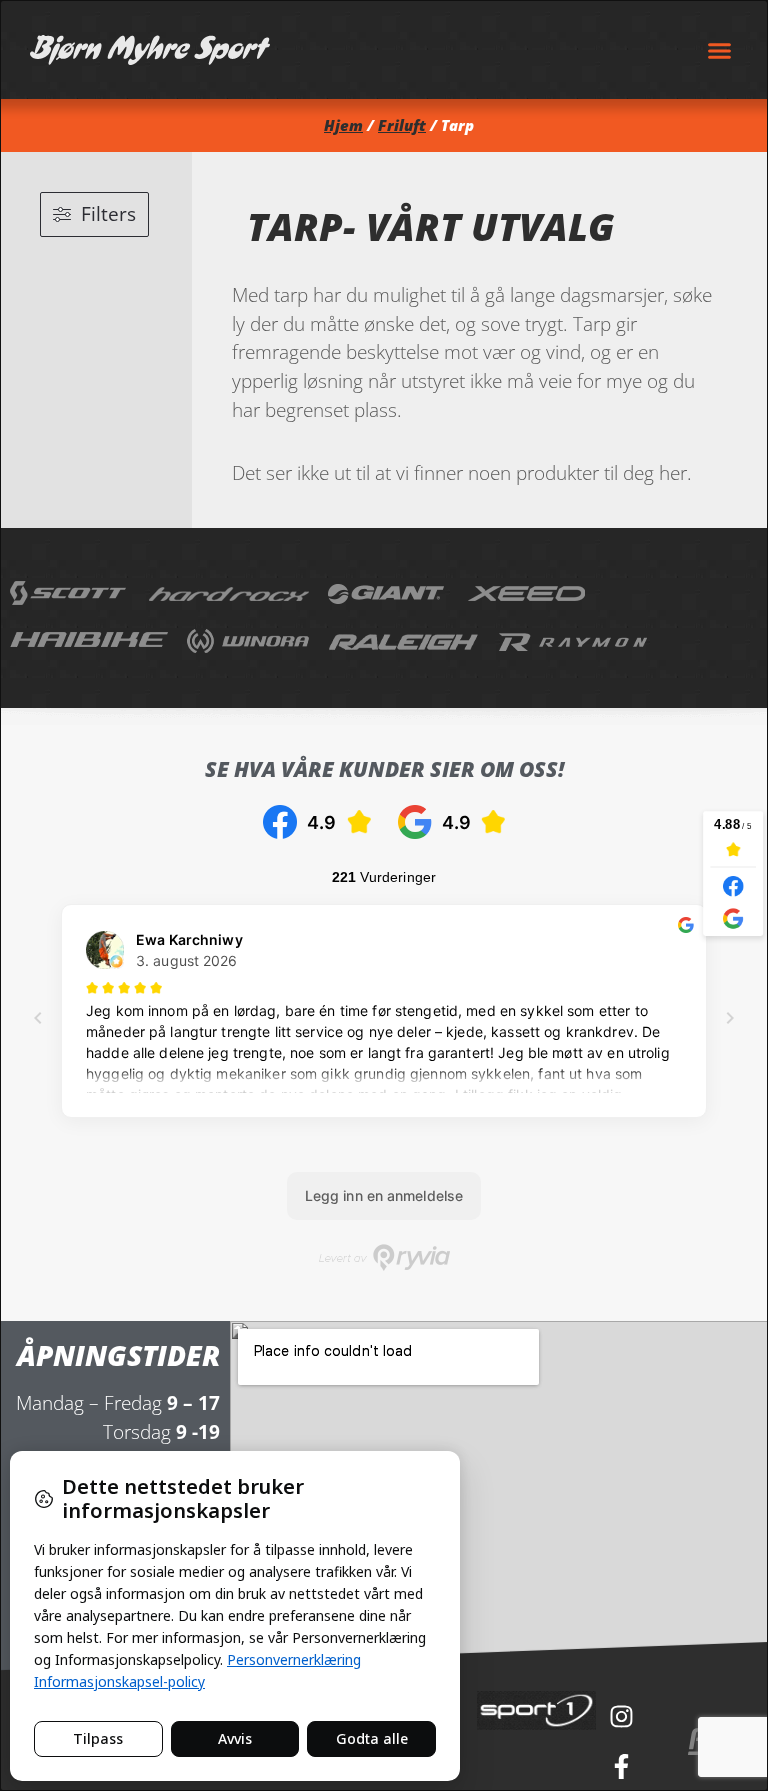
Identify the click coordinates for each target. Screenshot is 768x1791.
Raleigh (404, 643)
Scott (70, 593)
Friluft (402, 125)
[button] (720, 50)
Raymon (574, 643)
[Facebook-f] (621, 1766)
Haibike (89, 643)
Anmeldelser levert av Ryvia (384, 1257)
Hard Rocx (229, 593)
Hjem (343, 125)
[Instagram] (621, 1716)
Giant (388, 593)
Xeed (528, 593)
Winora (248, 643)
